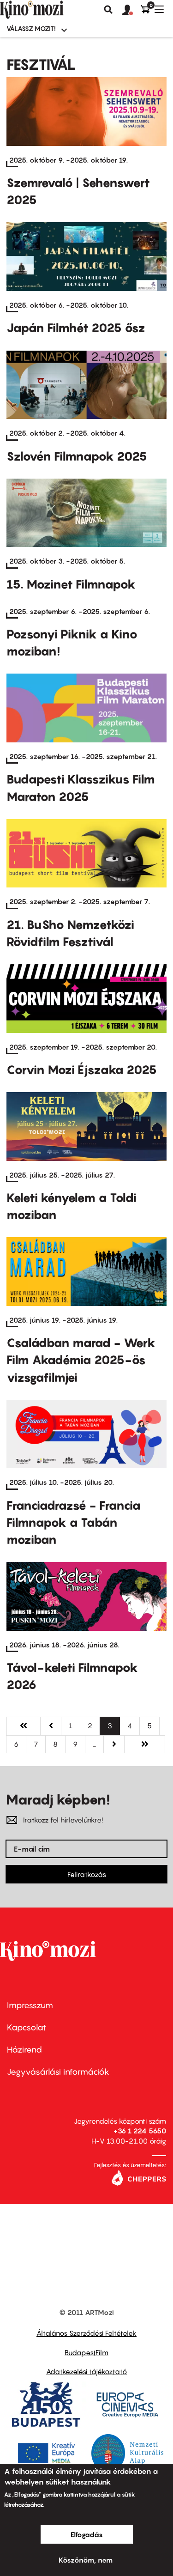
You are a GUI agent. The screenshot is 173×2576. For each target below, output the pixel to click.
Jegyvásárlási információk (58, 2072)
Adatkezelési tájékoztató (86, 2371)
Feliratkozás (87, 1874)
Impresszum (30, 2005)
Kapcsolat (27, 2027)
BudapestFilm (86, 2352)
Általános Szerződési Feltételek (86, 2333)
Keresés (108, 10)
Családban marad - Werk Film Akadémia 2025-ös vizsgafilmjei (81, 1360)
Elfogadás (87, 2534)
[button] (131, 10)
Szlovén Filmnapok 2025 (77, 456)
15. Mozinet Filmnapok (71, 584)
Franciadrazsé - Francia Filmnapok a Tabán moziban (74, 1522)
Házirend (24, 2050)
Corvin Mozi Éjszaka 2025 (82, 1070)
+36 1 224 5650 (140, 2131)
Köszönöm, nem (86, 2560)
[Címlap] (47, 10)
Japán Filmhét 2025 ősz (76, 328)
